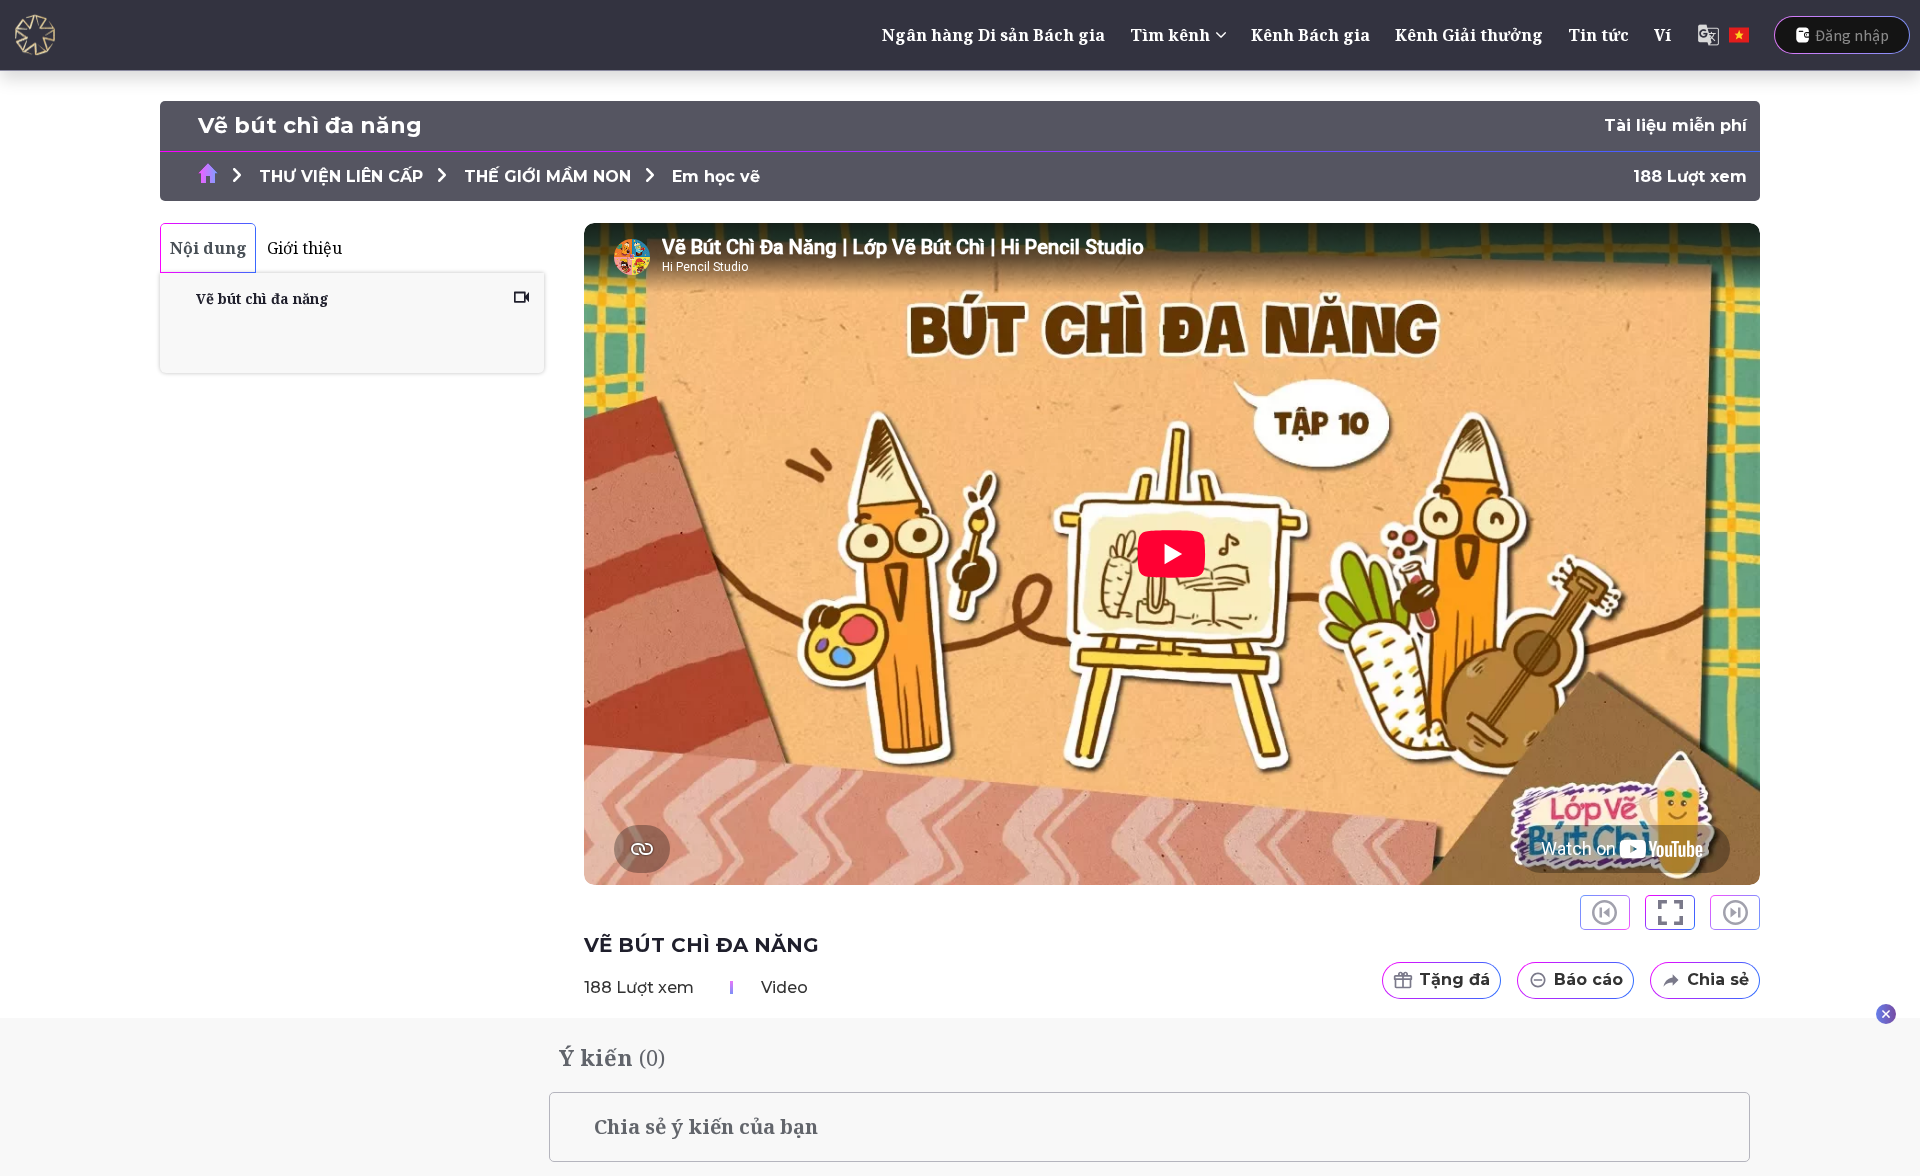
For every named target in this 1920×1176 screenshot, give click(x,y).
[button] (1670, 912)
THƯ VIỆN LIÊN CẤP (341, 176)
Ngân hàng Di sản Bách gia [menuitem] (993, 35)
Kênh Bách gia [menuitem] (1310, 35)
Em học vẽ (716, 176)
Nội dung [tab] (208, 248)
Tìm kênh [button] (1170, 35)
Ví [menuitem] (1662, 35)
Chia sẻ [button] (1718, 979)
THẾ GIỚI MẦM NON (547, 176)
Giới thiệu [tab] (304, 248)
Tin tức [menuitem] (1598, 35)
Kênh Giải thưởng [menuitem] (1469, 35)
